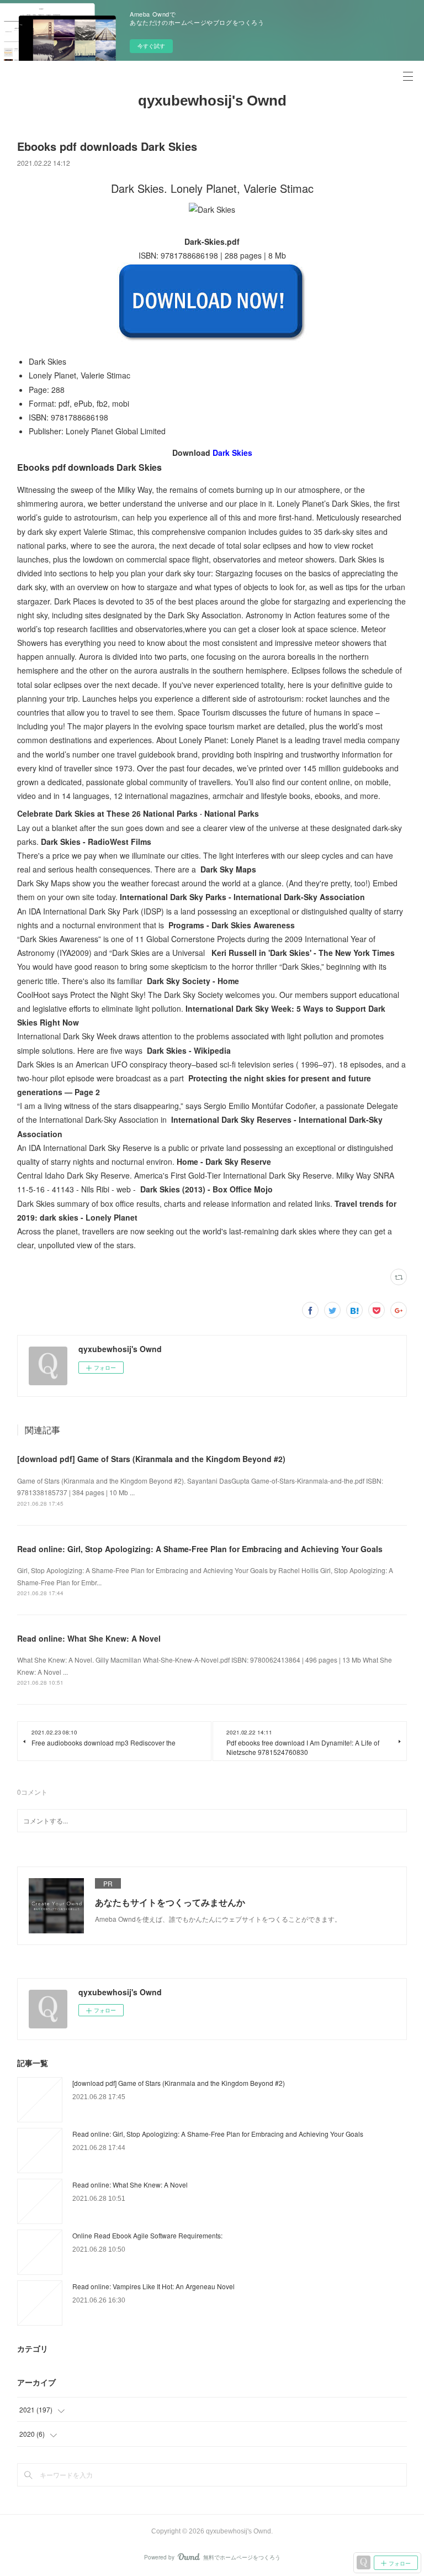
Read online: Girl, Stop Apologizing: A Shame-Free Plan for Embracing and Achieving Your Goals (200, 1549)
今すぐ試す (151, 46)
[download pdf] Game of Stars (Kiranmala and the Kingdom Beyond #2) (151, 1459)
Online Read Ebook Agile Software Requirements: (147, 2235)
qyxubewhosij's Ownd (212, 101)
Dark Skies (232, 453)
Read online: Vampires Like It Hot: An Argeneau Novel (153, 2286)
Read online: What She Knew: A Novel (89, 1638)
